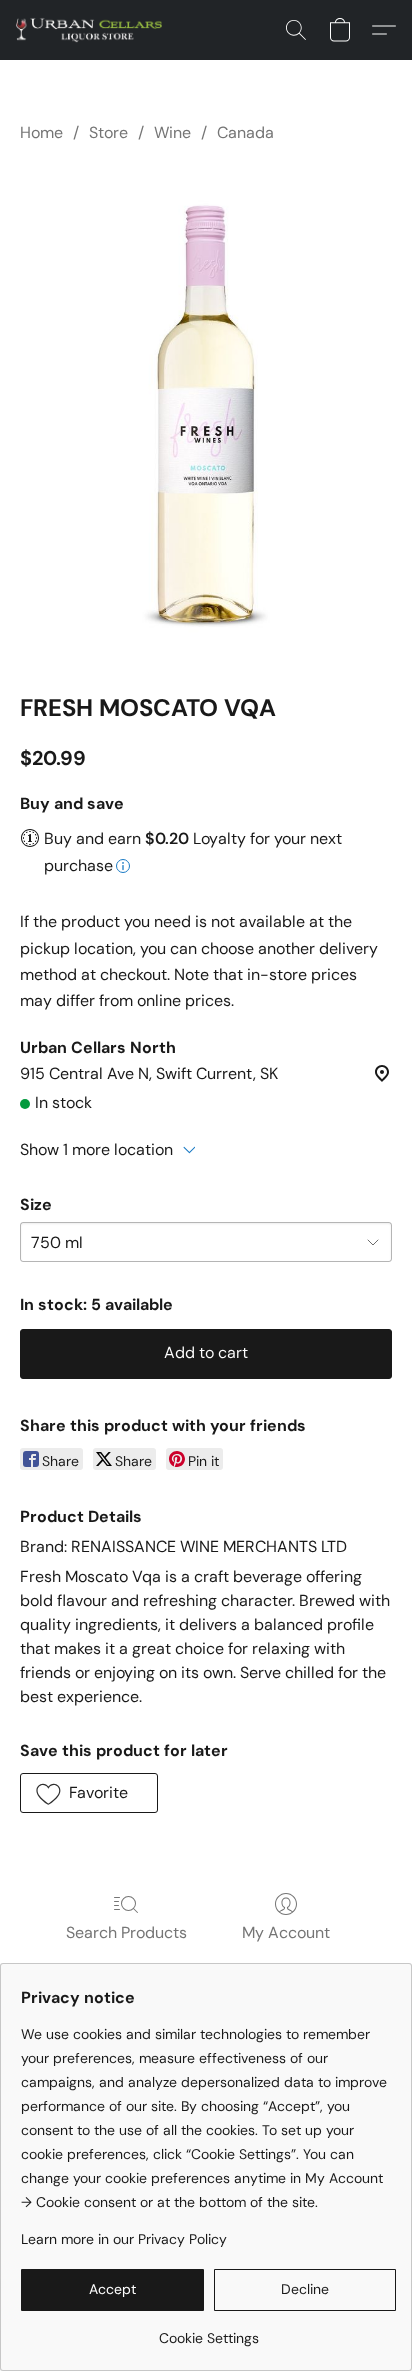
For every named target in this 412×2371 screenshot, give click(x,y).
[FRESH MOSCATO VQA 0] (206, 414)
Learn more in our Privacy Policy (124, 2239)
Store (108, 132)
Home (41, 132)
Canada (245, 132)
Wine (172, 132)
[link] (208, 2330)
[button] (93, 30)
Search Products (126, 1932)
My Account (286, 1932)
